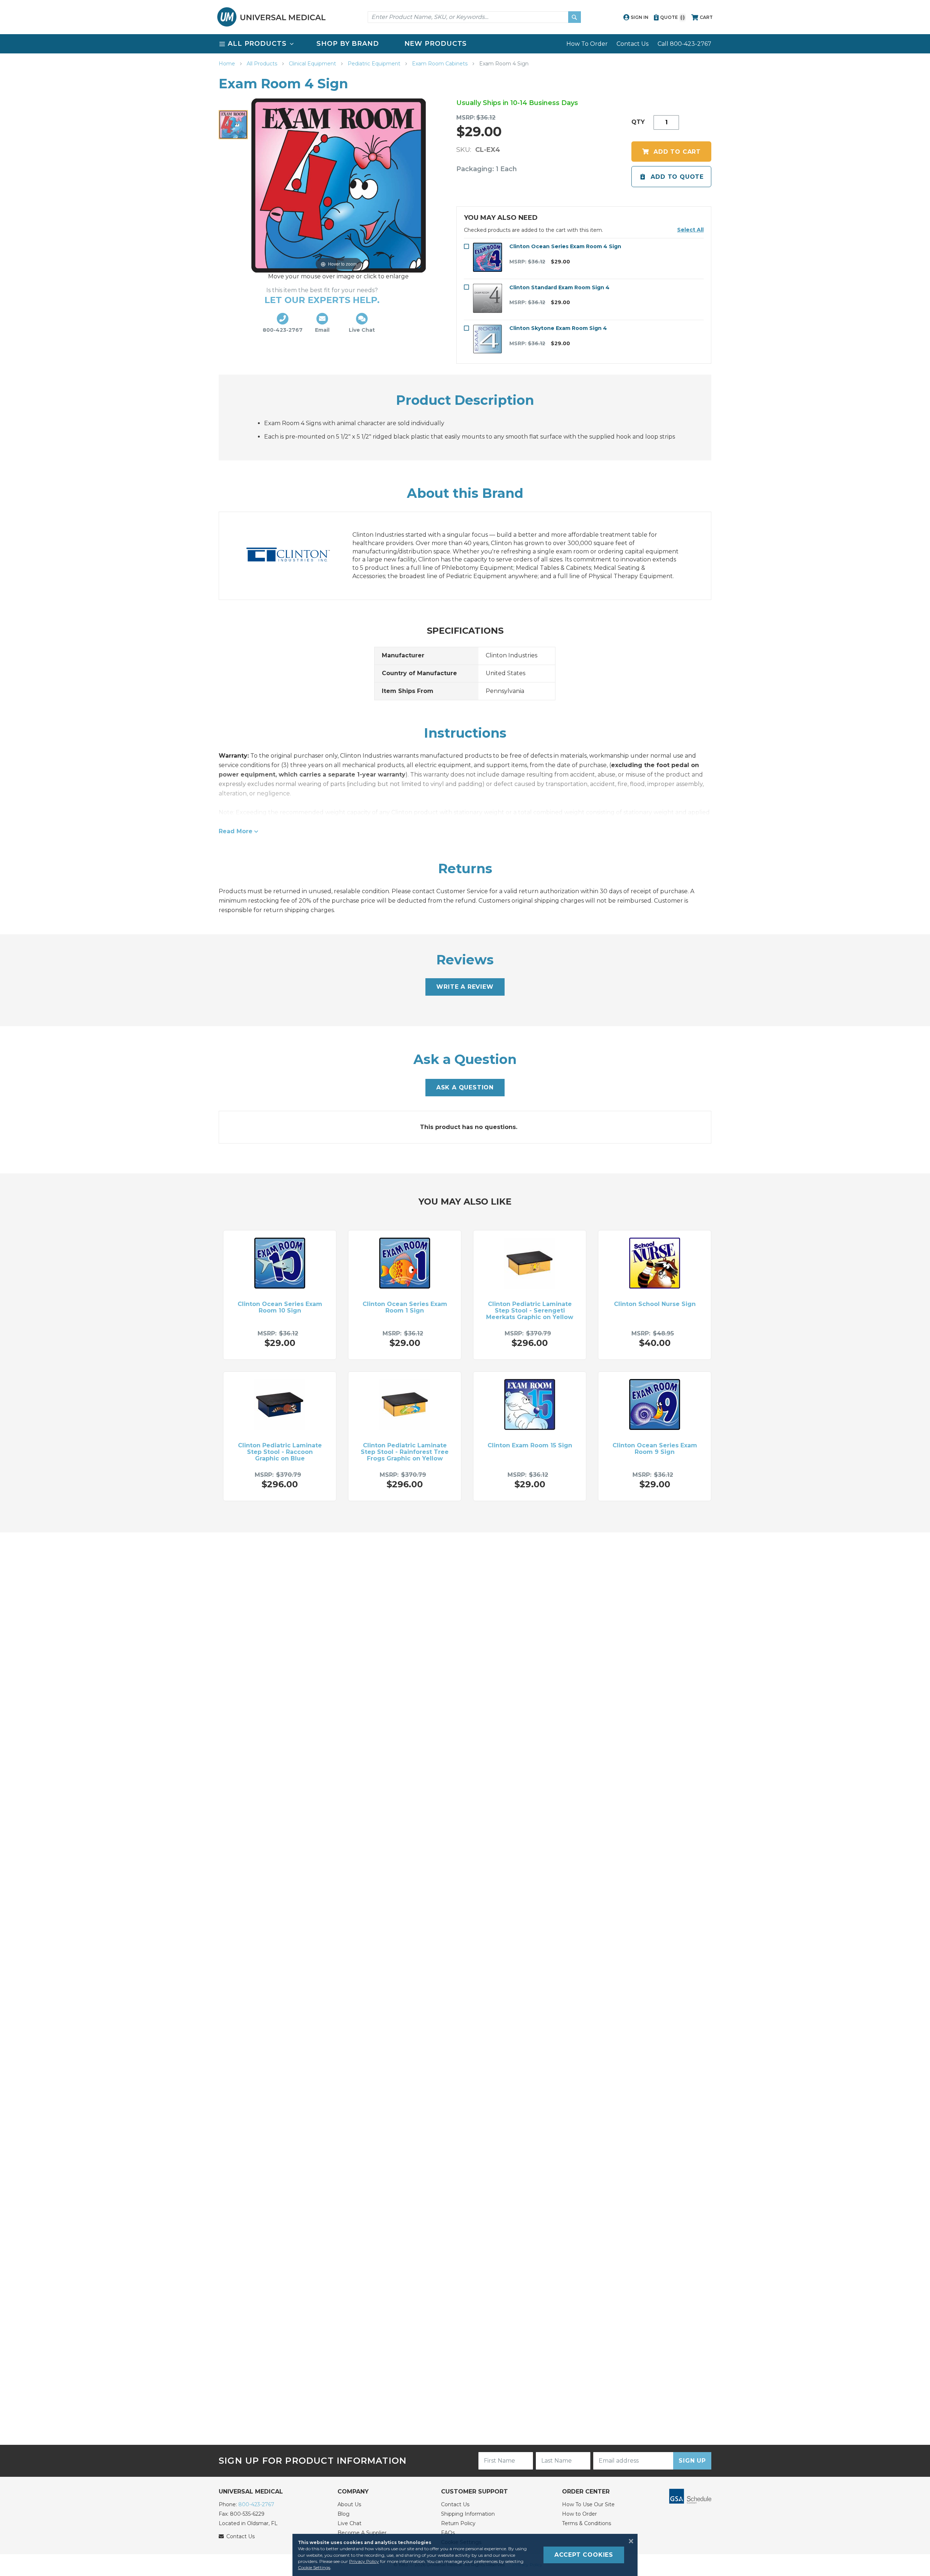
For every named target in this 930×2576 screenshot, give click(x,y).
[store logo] (271, 17)
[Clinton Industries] (295, 556)
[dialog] (465, 2555)
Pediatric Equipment (375, 64)
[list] (465, 44)
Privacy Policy (364, 2561)
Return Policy (458, 2523)
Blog (343, 2514)
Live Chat (349, 2523)
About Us (349, 2504)
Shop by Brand (348, 44)
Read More (236, 831)
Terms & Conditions (587, 2523)
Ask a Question (465, 1087)
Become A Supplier (362, 2533)
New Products (436, 44)
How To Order (587, 44)
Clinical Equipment (313, 64)
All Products (263, 64)
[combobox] (474, 17)
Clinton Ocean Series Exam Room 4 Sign (565, 246)
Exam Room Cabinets (440, 64)
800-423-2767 (256, 2504)
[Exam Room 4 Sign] (233, 125)
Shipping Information (468, 2514)
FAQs (448, 2533)
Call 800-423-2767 (684, 44)
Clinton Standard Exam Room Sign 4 (559, 287)
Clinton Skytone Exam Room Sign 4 (558, 328)
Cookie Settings (314, 2567)
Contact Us (632, 44)
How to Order (579, 2514)
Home (228, 64)
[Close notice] (629, 2541)
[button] (690, 230)
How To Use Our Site (588, 2504)
